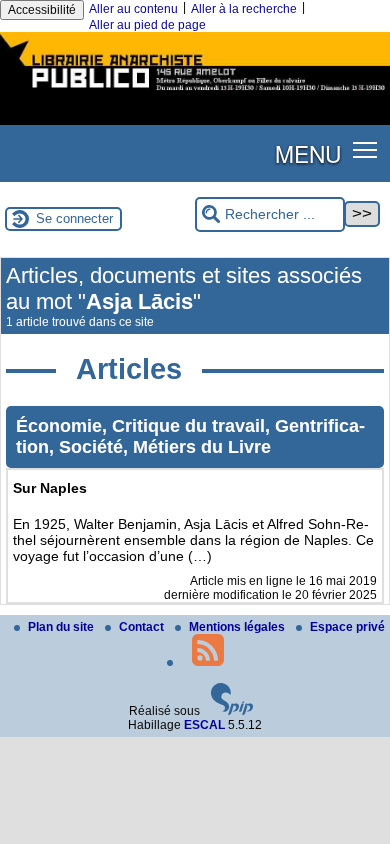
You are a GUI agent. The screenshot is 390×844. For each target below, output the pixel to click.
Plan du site (62, 627)
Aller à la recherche (244, 9)
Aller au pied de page (147, 25)
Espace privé (347, 627)
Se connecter (74, 218)
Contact (143, 627)
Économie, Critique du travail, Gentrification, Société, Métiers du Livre (190, 436)
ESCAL (204, 725)
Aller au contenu (133, 9)
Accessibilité (42, 10)
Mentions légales (238, 627)
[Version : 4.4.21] (232, 711)
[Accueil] (195, 93)
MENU (308, 153)
